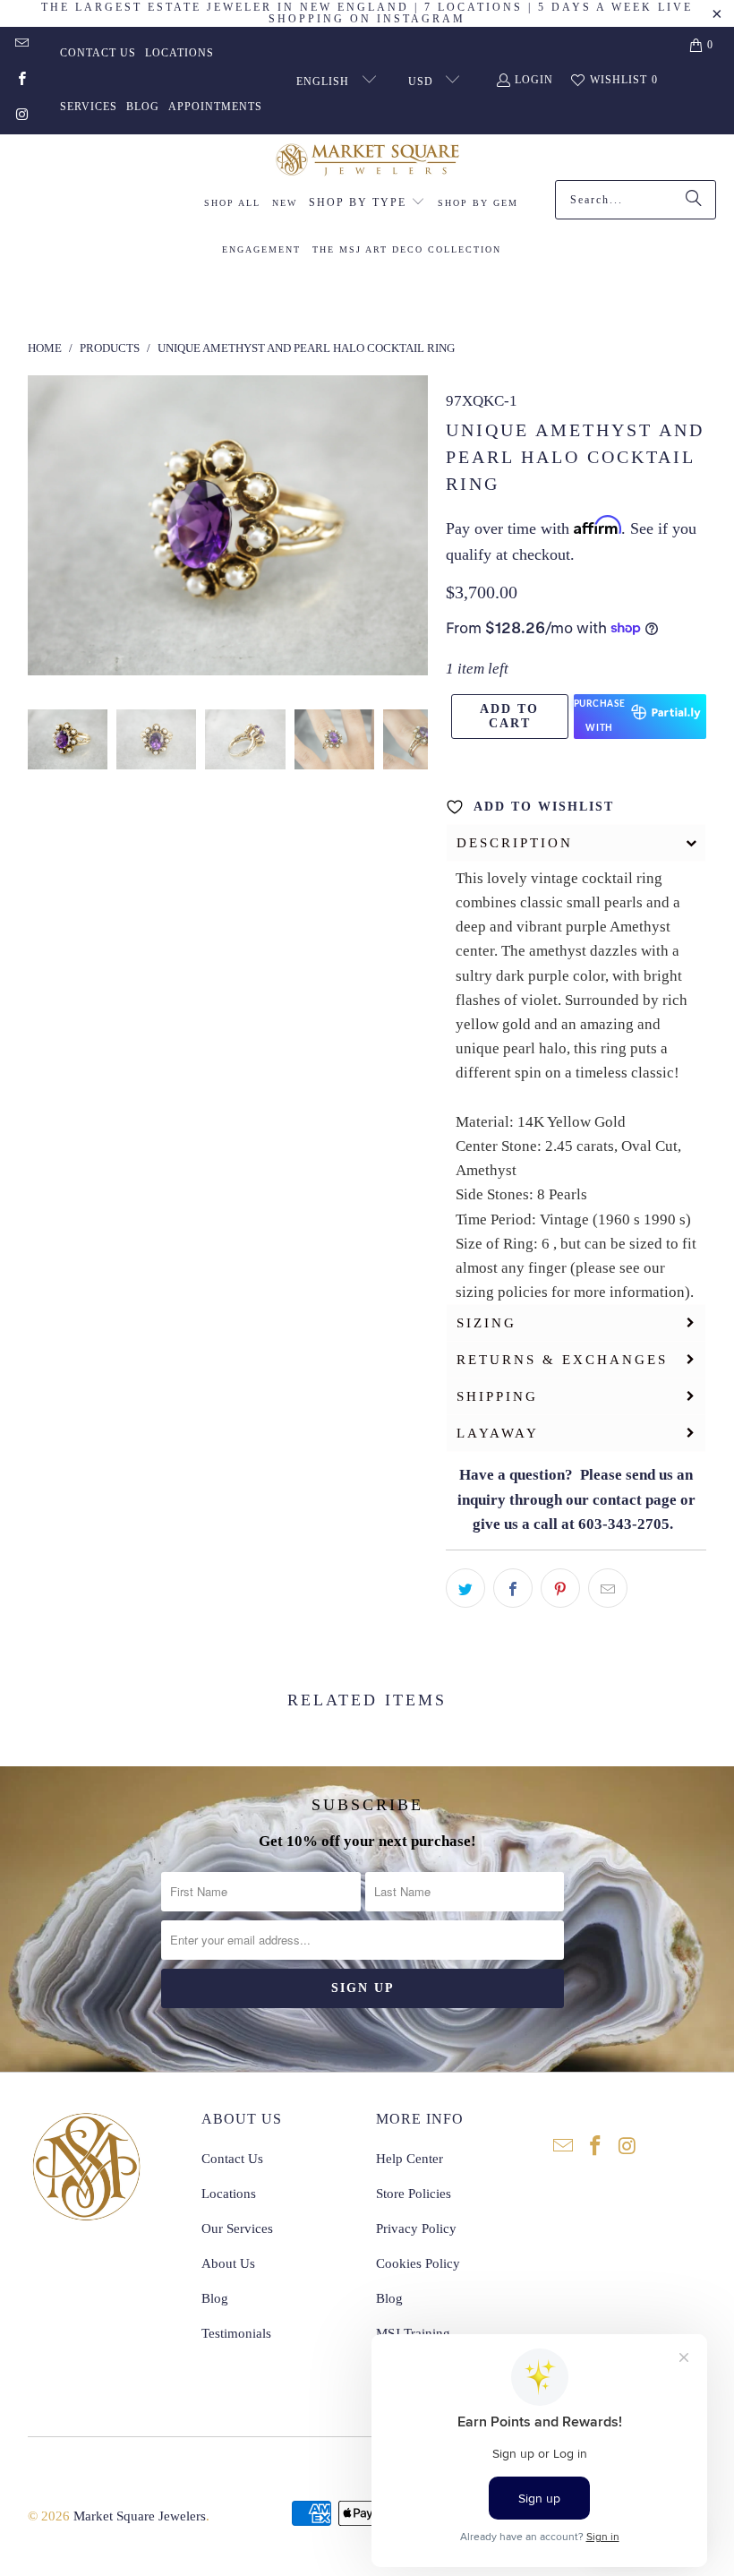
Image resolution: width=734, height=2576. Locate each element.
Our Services (237, 2228)
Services (89, 107)
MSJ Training (413, 2333)
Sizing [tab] (486, 1323)
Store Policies (414, 2194)
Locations (179, 53)
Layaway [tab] (498, 1433)
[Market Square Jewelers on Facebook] (21, 81)
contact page (635, 1500)
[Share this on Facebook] (513, 1588)
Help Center (410, 2159)
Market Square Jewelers (140, 2516)
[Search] (694, 200)
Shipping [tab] (497, 1396)
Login (534, 80)
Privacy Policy (416, 2228)
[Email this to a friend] (608, 1588)
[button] (367, 203)
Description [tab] (515, 843)
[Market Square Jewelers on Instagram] (21, 116)
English (324, 82)
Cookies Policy (418, 2263)
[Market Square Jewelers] (367, 162)
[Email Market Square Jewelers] (21, 45)
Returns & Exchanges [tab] (562, 1360)
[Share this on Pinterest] (560, 1588)
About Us (228, 2263)
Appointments (215, 107)
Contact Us (98, 53)
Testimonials (236, 2333)
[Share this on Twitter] (465, 1588)
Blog (143, 107)
